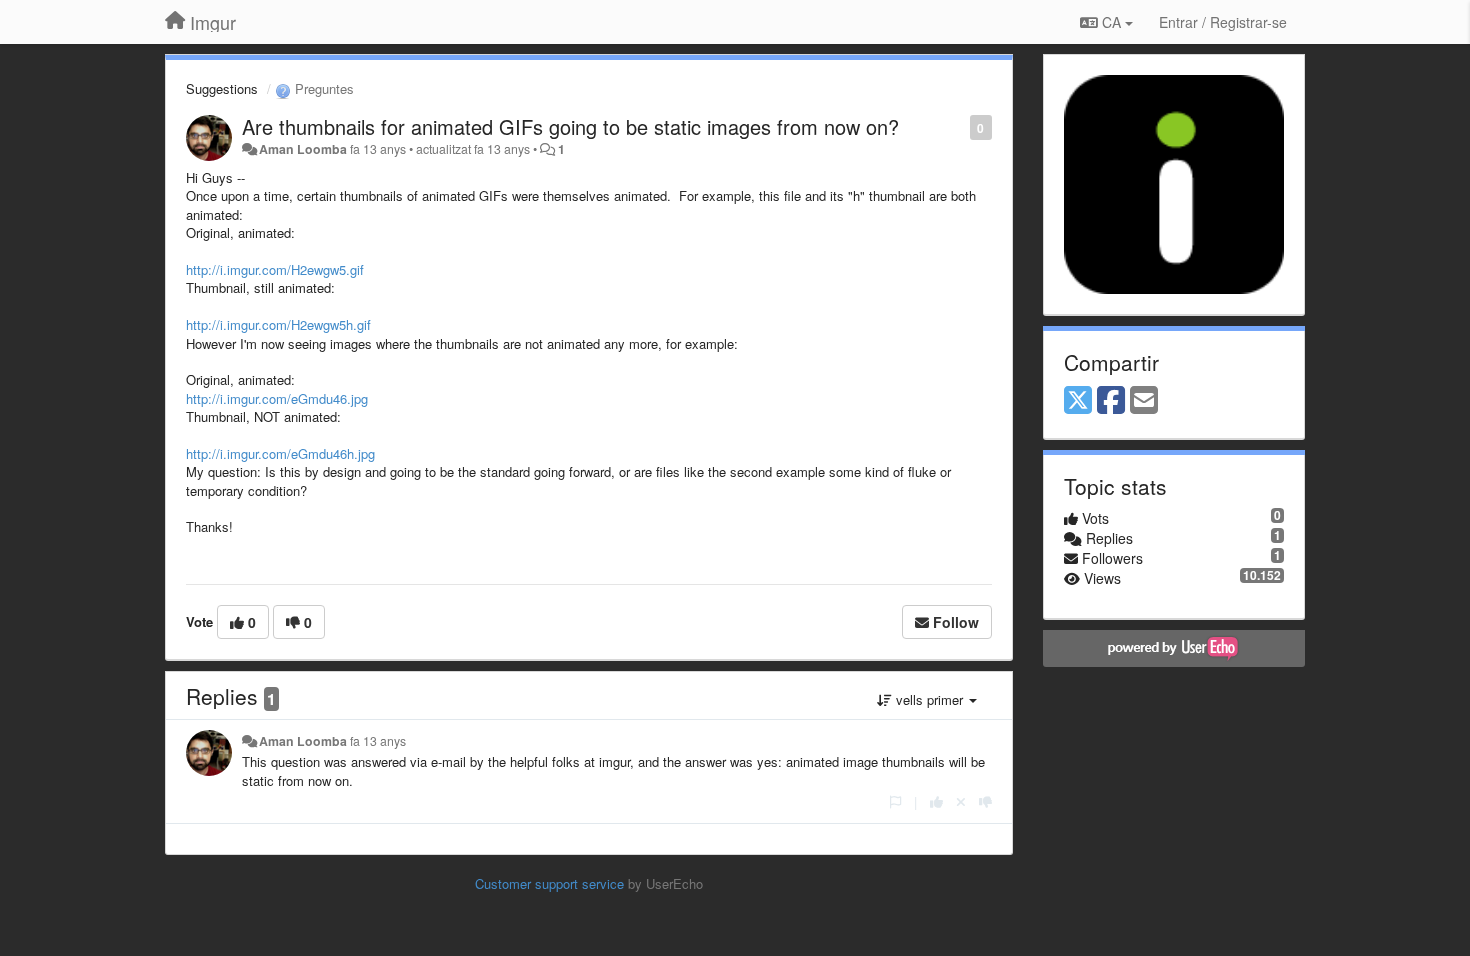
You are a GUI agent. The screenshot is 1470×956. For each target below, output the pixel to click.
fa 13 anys (378, 741)
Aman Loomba (303, 149)
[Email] (1144, 401)
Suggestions (222, 88)
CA (1111, 22)
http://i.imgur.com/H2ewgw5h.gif (278, 324)
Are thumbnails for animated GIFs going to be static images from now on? (570, 126)
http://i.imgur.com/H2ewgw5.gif (275, 269)
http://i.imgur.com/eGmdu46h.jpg (280, 453)
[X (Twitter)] (1078, 401)
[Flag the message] (959, 126)
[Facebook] (1111, 401)
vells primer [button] (929, 699)
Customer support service (549, 883)
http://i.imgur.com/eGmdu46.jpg (277, 398)
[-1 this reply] (985, 801)
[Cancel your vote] (961, 801)
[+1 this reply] (936, 801)
